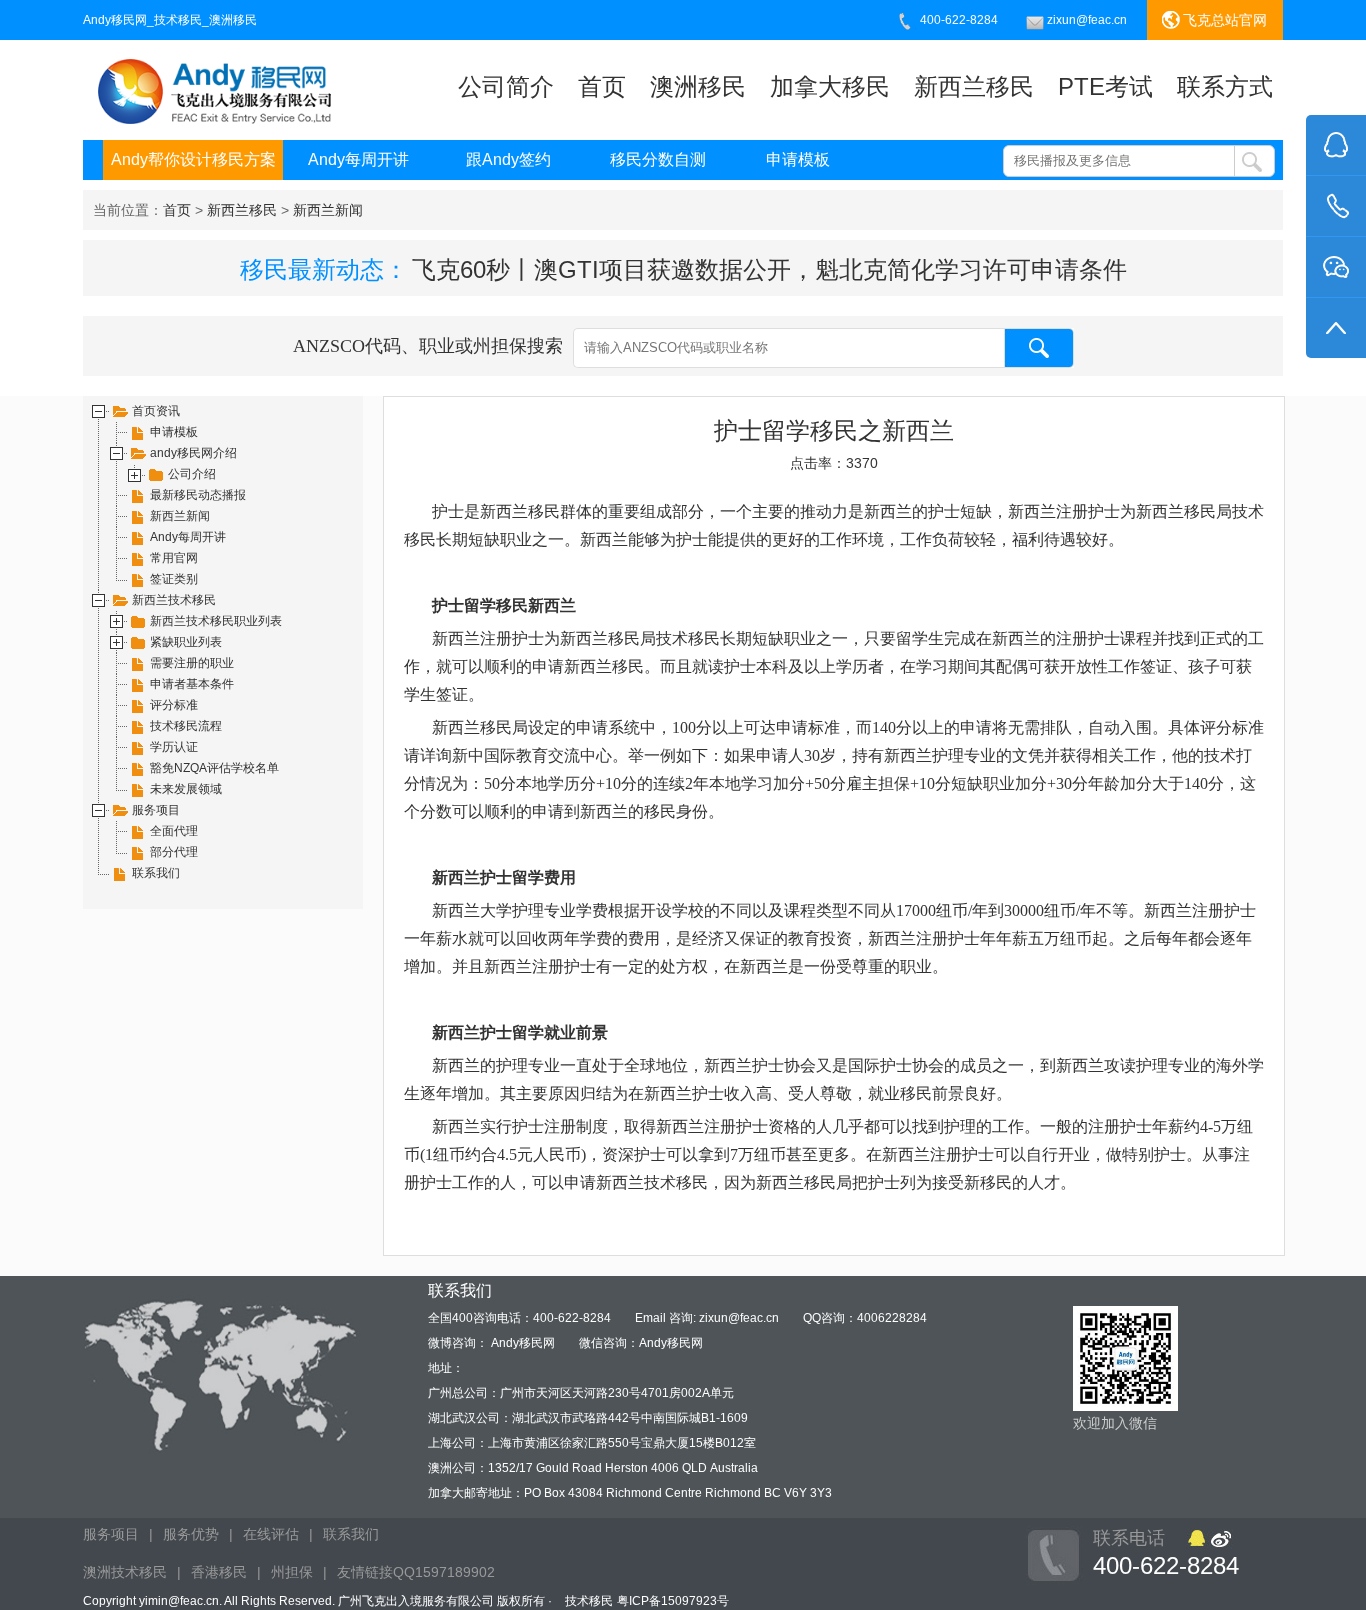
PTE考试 (1105, 86)
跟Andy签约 (508, 159)
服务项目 (111, 1534)
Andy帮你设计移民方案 (193, 159)
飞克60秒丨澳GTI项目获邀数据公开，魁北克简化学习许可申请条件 (769, 269)
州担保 (292, 1572)
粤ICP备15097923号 (673, 1601)
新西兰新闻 (328, 210)
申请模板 (798, 159)
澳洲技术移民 (125, 1572)
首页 (602, 86)
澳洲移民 (698, 86)
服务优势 (191, 1534)
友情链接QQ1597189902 (416, 1572)
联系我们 (351, 1534)
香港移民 (219, 1572)
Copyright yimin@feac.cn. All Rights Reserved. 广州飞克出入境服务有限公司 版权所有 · (319, 1601)
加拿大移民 (830, 86)
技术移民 (589, 1601)
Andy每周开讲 (358, 159)
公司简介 (506, 86)
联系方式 (1225, 86)
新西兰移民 (974, 86)
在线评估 (271, 1534)
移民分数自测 (658, 159)
